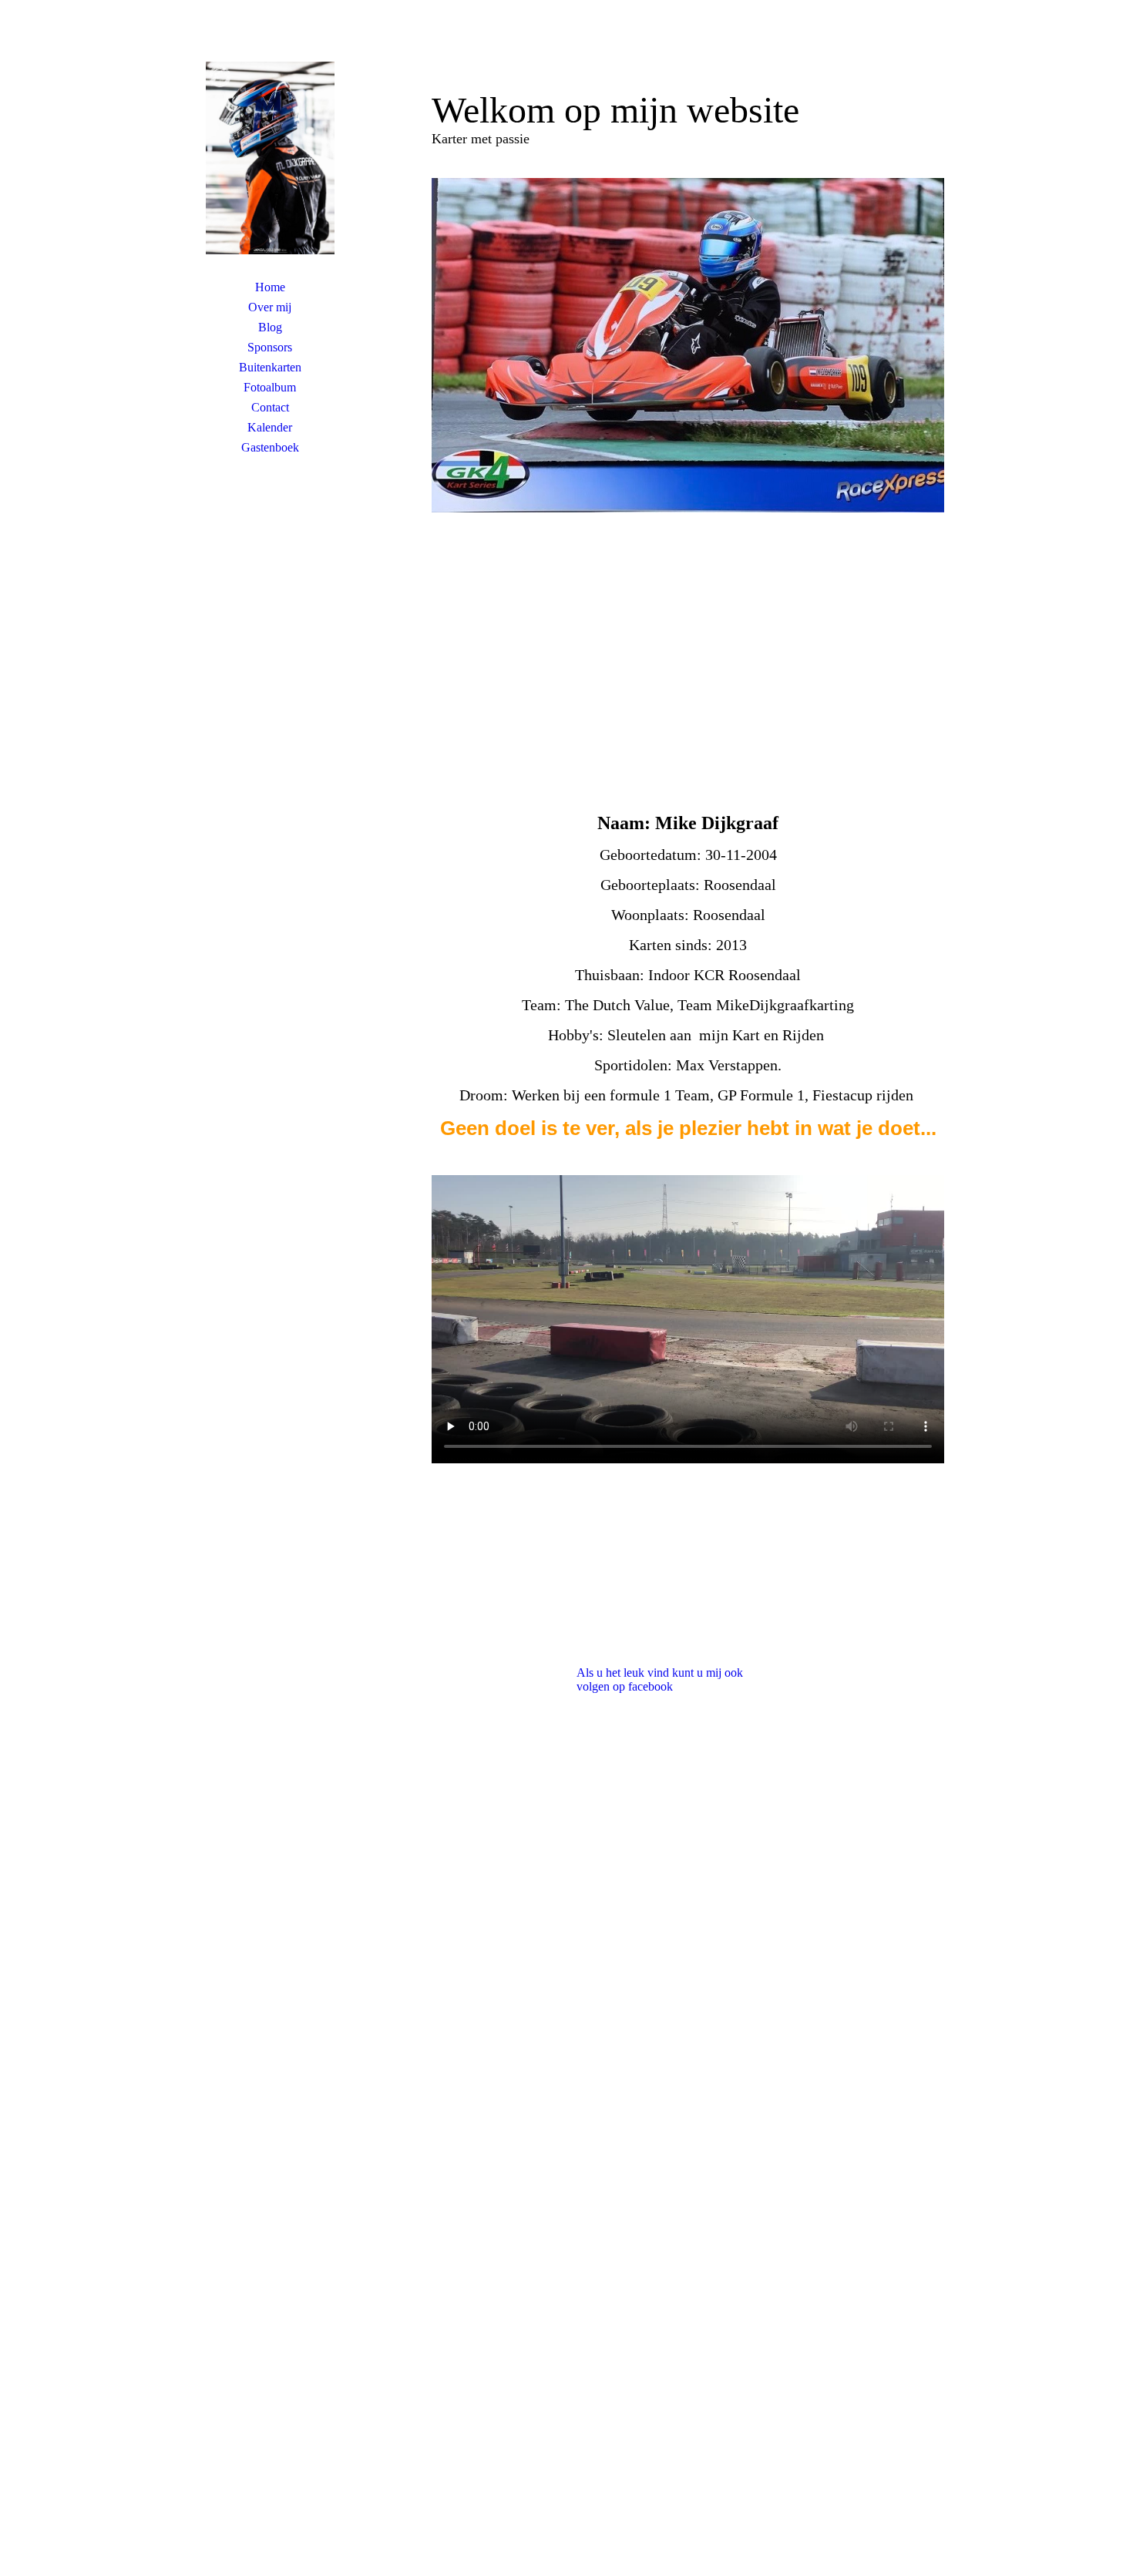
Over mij (270, 307)
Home (270, 287)
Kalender (270, 427)
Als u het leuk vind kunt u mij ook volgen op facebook (660, 1679)
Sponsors (270, 347)
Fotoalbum (270, 387)
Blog (270, 327)
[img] (270, 158)
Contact (270, 407)
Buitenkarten (270, 367)
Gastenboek (270, 447)
